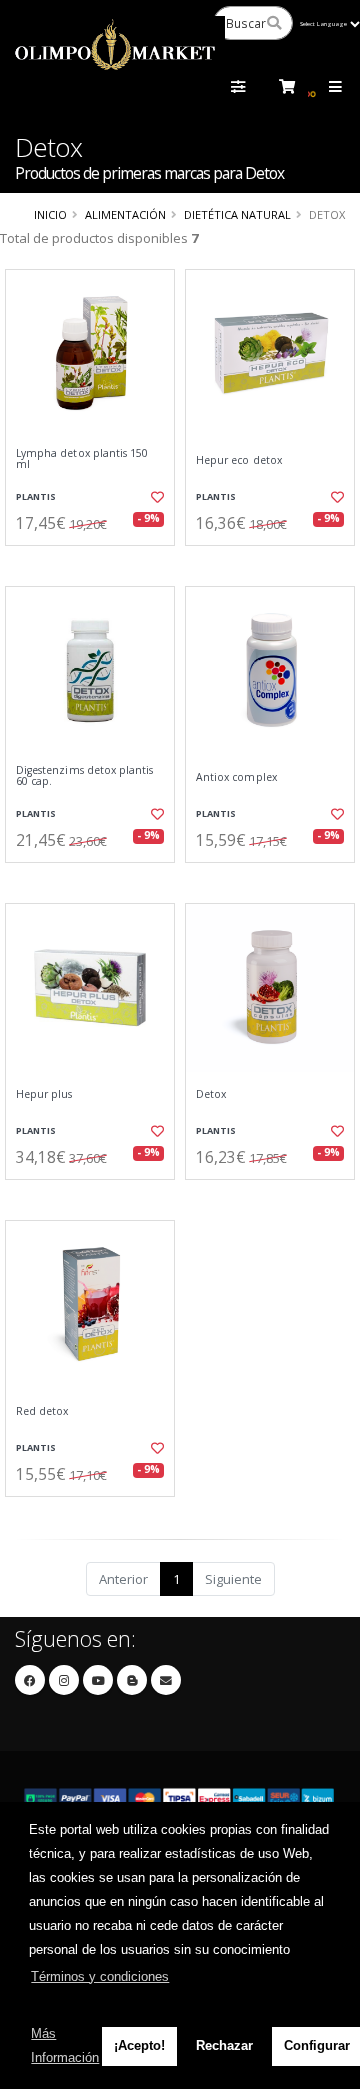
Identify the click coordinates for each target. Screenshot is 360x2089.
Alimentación (125, 214)
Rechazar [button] (224, 2045)
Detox (211, 1094)
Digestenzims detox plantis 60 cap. (84, 776)
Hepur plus (44, 1094)
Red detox (42, 1411)
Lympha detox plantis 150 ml (82, 459)
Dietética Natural (237, 214)
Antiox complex (236, 777)
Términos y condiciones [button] (100, 1976)
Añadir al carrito (96, 562)
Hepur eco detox (239, 460)
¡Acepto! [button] (139, 2045)
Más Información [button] (65, 2045)
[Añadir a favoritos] (157, 497)
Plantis (36, 496)
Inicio (50, 214)
